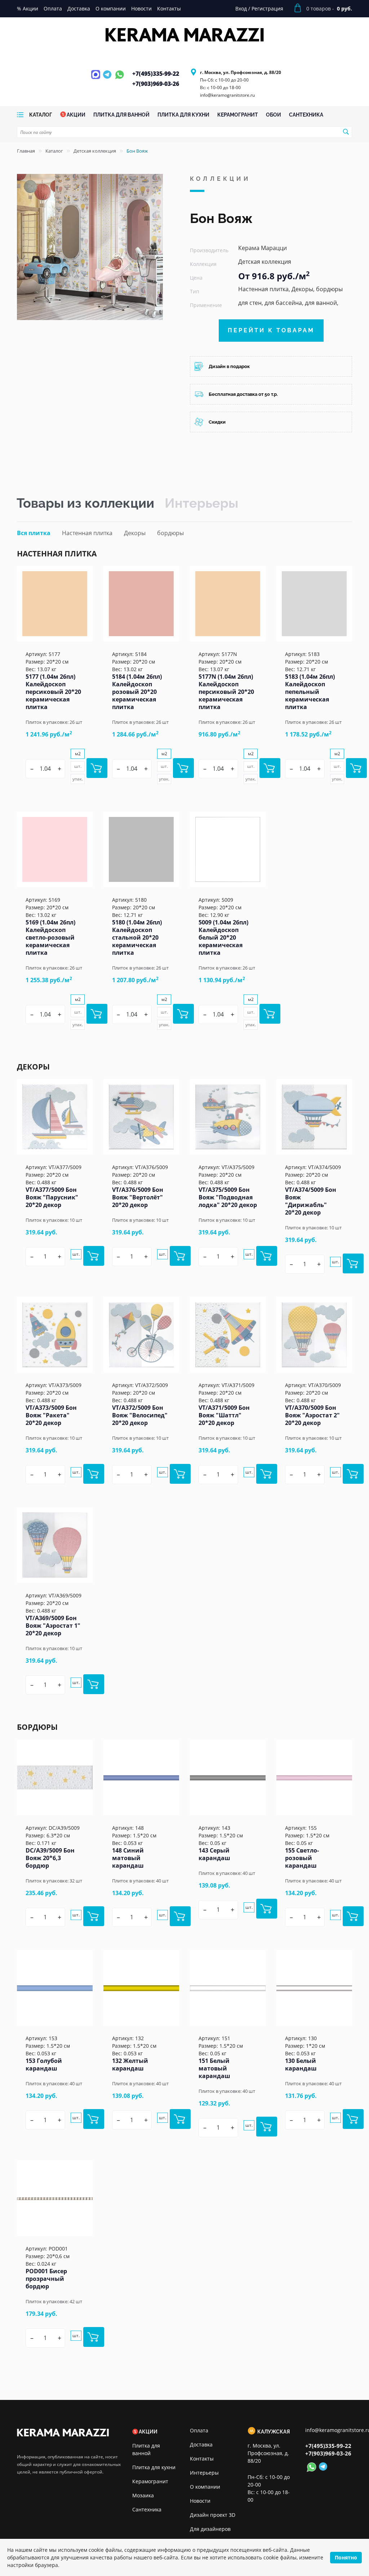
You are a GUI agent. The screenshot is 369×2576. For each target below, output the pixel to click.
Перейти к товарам (271, 330)
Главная (26, 151)
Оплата (199, 2430)
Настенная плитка (87, 533)
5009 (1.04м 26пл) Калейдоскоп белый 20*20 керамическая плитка (223, 937)
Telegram (108, 79)
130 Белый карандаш (301, 2065)
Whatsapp (119, 79)
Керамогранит (150, 2481)
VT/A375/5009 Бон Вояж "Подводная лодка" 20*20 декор (228, 1197)
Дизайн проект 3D (213, 2515)
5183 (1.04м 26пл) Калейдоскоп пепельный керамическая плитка (310, 692)
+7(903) (156, 84)
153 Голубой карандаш (44, 2065)
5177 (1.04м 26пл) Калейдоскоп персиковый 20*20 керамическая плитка (53, 692)
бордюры (170, 533)
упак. (78, 779)
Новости (200, 2501)
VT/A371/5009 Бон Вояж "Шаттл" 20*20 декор (224, 1415)
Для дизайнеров (210, 2529)
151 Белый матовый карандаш (214, 2068)
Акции (148, 2432)
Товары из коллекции (85, 503)
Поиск (346, 132)
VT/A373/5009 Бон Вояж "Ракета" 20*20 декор (51, 1415)
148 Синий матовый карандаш (128, 1858)
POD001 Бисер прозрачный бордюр (46, 2279)
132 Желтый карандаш (130, 2065)
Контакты (202, 2459)
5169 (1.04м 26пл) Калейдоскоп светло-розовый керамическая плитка (50, 937)
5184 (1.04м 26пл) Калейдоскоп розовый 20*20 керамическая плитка (137, 692)
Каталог (54, 151)
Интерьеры (201, 503)
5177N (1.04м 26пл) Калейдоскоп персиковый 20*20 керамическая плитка (226, 692)
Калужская (274, 2432)
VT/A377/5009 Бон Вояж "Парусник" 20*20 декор (52, 1197)
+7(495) (156, 74)
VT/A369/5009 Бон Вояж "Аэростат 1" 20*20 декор (53, 1626)
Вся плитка (34, 533)
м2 (78, 754)
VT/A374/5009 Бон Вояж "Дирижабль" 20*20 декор (311, 1201)
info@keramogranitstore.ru (227, 95)
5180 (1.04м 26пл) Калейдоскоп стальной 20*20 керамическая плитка (137, 937)
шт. (78, 766)
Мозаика (143, 2495)
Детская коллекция (95, 151)
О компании (205, 2487)
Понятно (346, 2557)
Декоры (135, 533)
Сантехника (147, 2509)
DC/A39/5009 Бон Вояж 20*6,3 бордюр (50, 1858)
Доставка (201, 2444)
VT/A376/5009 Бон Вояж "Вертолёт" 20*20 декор (138, 1197)
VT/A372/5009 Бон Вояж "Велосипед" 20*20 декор (140, 1415)
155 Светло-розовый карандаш (302, 1858)
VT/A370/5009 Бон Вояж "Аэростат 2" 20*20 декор (312, 1415)
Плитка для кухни (154, 2467)
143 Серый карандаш (214, 1854)
